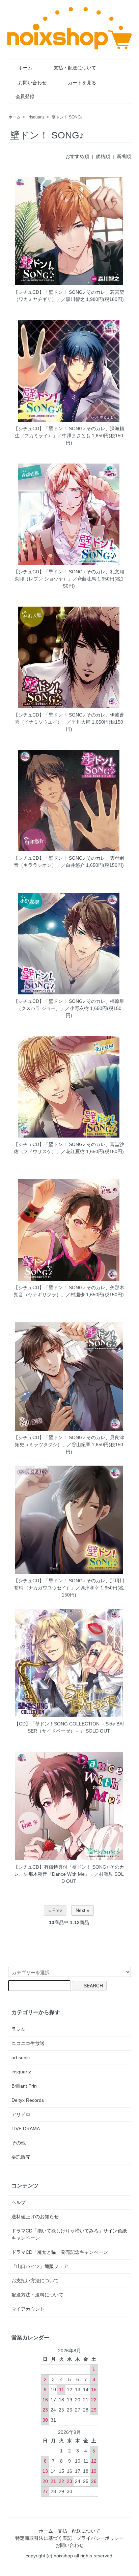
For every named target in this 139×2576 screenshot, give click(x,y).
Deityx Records (28, 2100)
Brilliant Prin (24, 2086)
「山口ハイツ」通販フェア (40, 2266)
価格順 (103, 156)
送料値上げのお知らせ (35, 2217)
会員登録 (25, 96)
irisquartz (36, 117)
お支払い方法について (35, 2281)
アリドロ (21, 2114)
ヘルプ (19, 2202)
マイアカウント (28, 2309)
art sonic (21, 2057)
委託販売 (21, 2157)
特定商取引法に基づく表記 (44, 2538)
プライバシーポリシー (100, 2538)
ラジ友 (19, 2029)
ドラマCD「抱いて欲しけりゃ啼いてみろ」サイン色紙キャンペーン (69, 2234)
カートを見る (82, 83)
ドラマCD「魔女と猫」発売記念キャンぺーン (60, 2252)
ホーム (25, 68)
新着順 (124, 156)
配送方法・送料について (37, 2295)
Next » (82, 1910)
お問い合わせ (32, 83)
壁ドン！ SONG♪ (67, 117)
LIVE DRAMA (26, 2129)
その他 (19, 2143)
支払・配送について (75, 68)
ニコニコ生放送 (28, 2043)
